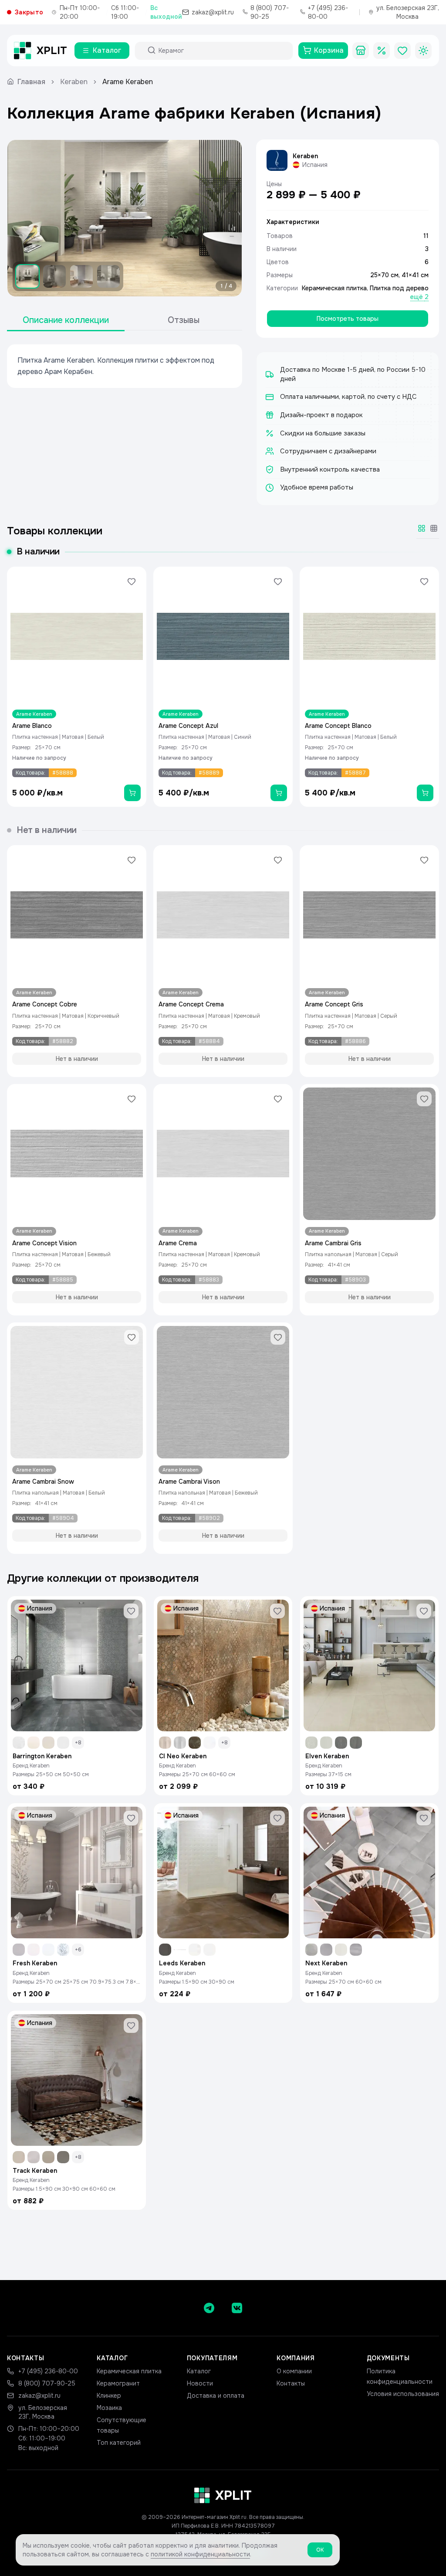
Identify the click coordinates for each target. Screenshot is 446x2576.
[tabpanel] (125, 366)
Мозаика (109, 2408)
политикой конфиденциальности (200, 2554)
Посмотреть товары (348, 319)
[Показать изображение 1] (27, 276)
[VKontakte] (237, 2308)
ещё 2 (419, 297)
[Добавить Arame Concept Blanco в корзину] (425, 793)
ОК (320, 2550)
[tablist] (125, 321)
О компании (294, 2371)
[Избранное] (402, 51)
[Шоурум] (361, 51)
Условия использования (403, 2394)
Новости (200, 2383)
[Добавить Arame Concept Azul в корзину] (279, 793)
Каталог (199, 2371)
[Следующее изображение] (228, 218)
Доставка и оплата (216, 2396)
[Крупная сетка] (422, 528)
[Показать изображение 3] (81, 276)
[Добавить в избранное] (132, 581)
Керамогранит (118, 2383)
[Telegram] (209, 2308)
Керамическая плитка (334, 288)
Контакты (291, 2383)
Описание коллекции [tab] (66, 320)
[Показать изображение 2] (54, 276)
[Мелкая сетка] (434, 528)
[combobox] (222, 51)
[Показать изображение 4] (108, 276)
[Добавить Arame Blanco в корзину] (132, 793)
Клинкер (109, 2396)
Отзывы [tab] (184, 320)
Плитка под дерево (399, 288)
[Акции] (382, 51)
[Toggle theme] (423, 51)
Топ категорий (119, 2443)
